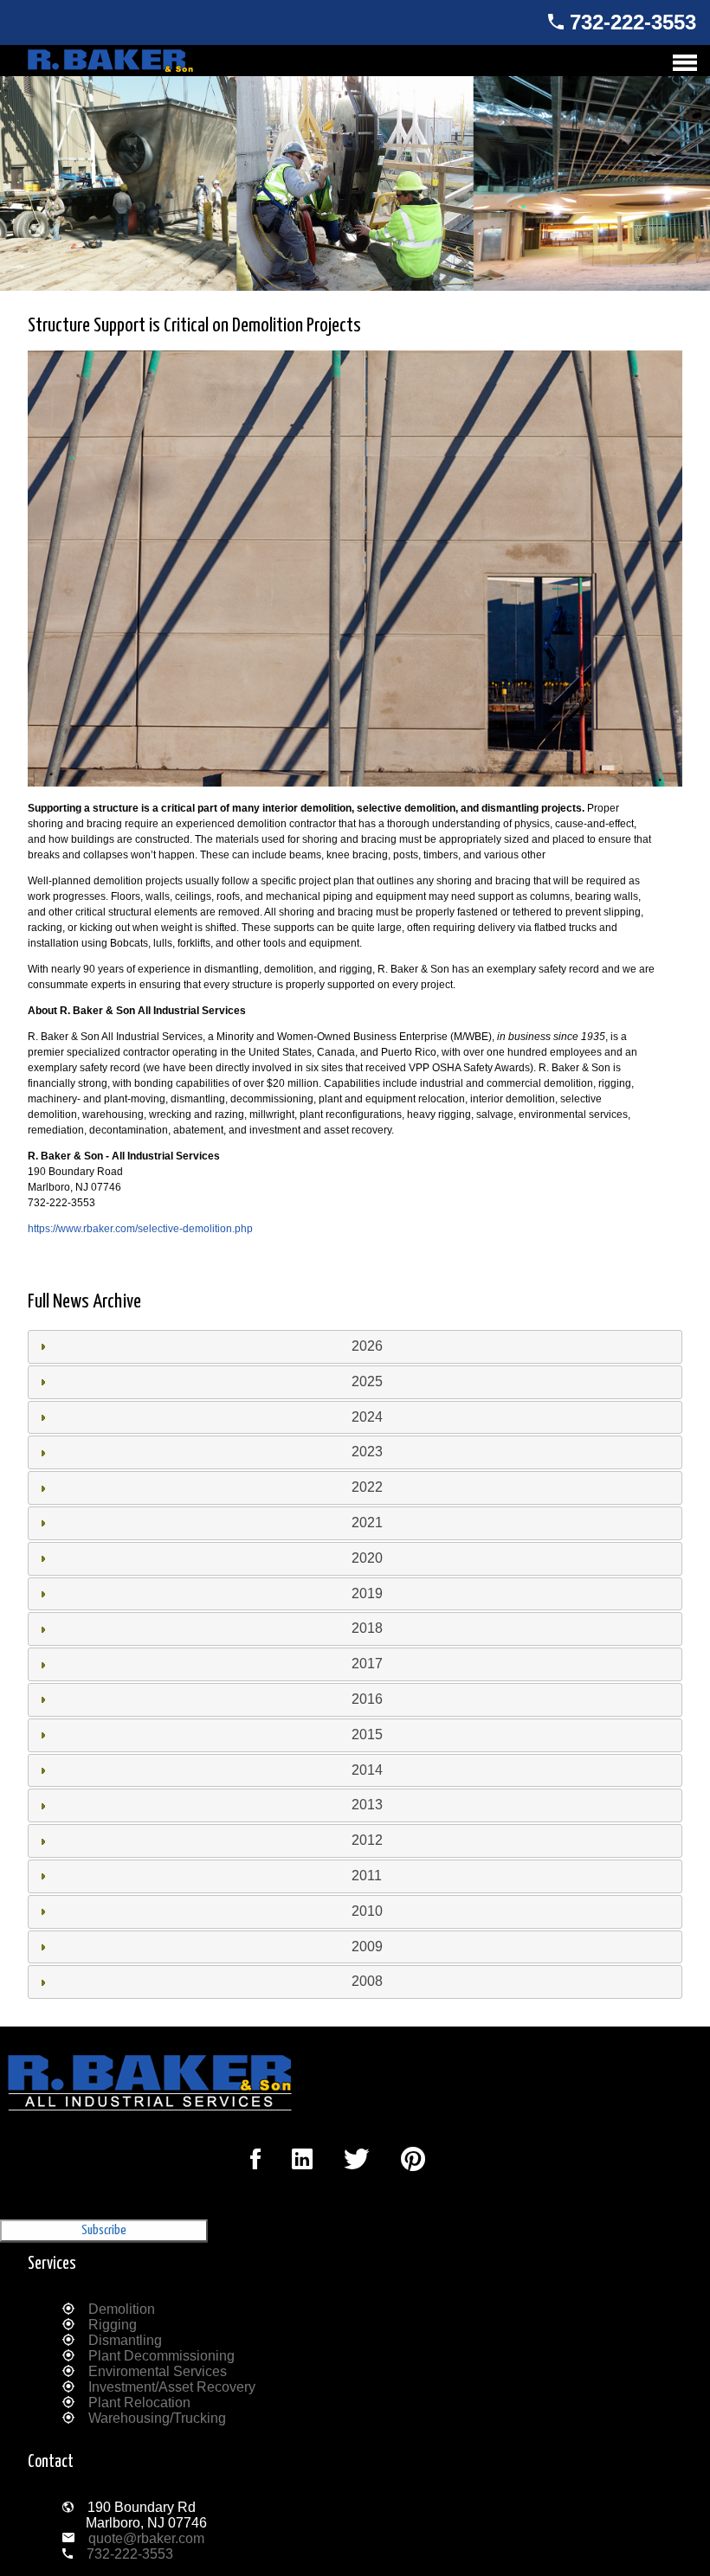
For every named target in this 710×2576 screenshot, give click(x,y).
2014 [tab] (367, 1770)
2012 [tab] (367, 1840)
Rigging (113, 2325)
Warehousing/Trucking (157, 2418)
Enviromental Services (158, 2371)
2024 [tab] (367, 1417)
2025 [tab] (367, 1381)
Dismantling (125, 2340)
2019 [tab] (367, 1593)
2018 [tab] (367, 1628)
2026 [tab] (367, 1346)
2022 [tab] (367, 1487)
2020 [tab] (367, 1558)
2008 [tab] (367, 1981)
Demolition (122, 2309)
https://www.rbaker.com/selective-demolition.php (140, 1229)
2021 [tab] (367, 1522)
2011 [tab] (367, 1876)
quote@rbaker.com (146, 2538)
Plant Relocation (139, 2403)
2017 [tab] (367, 1664)
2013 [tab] (367, 1805)
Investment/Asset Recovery (172, 2387)
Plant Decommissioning (161, 2356)
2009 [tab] (367, 1946)
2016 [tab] (367, 1699)
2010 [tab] (367, 1911)
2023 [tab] (367, 1452)
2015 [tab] (367, 1734)
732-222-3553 (633, 22)
